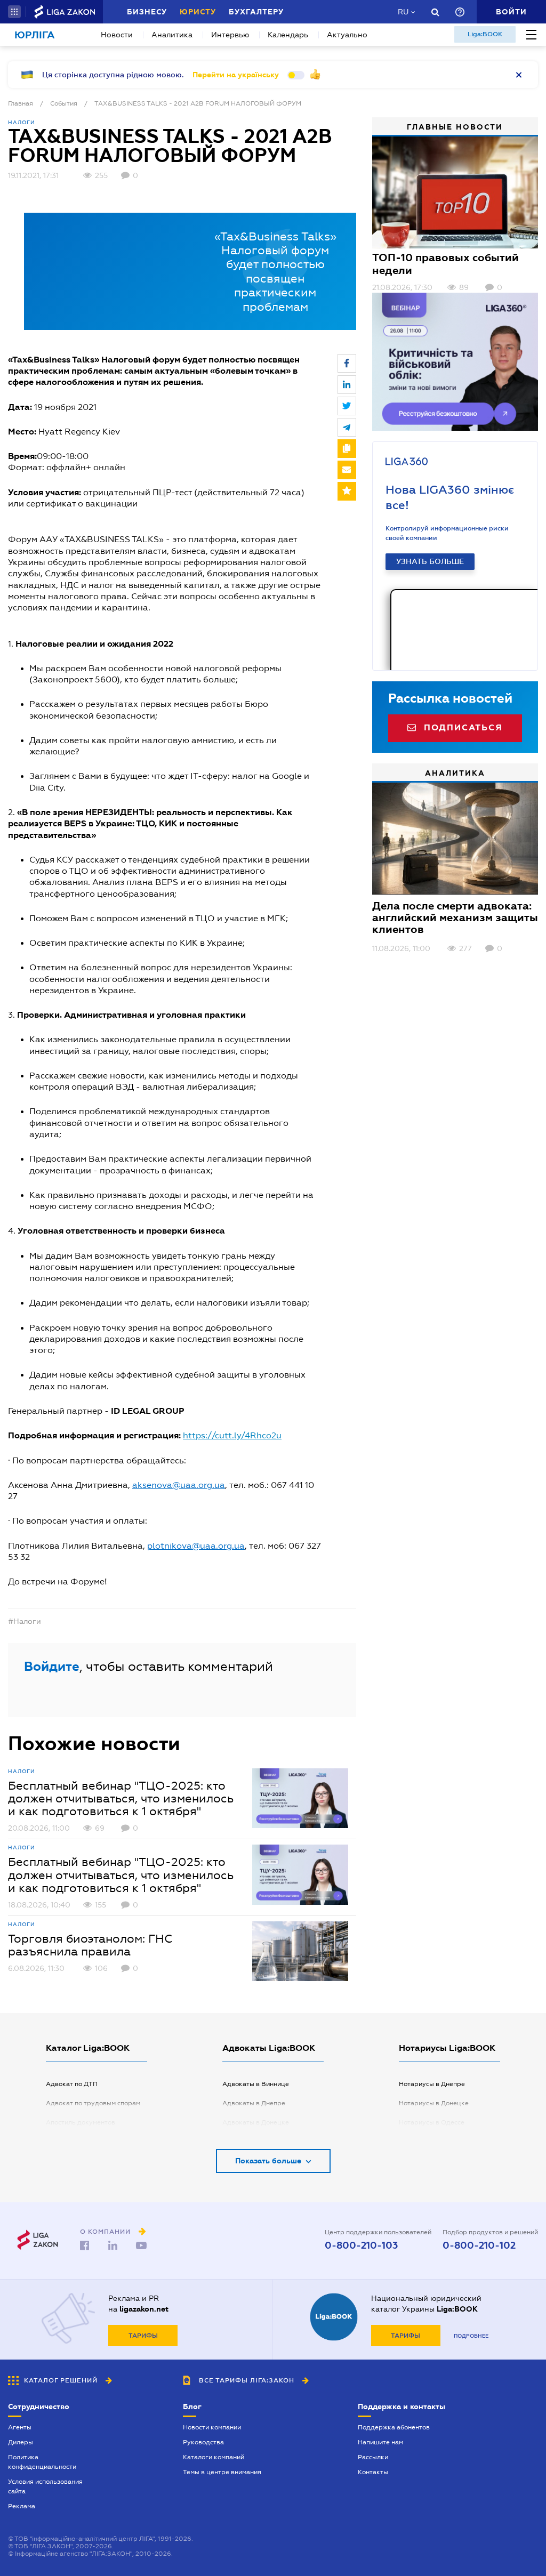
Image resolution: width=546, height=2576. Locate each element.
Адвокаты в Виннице (256, 2084)
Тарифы (143, 2336)
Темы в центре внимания (222, 2472)
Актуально (347, 35)
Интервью (230, 35)
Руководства (203, 2442)
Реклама (22, 2506)
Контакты (373, 2472)
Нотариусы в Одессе (432, 2122)
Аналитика (172, 35)
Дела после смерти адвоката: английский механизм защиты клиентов (455, 917)
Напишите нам (380, 2442)
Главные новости (455, 127)
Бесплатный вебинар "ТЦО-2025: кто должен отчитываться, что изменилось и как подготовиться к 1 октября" (121, 1798)
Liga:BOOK (485, 34)
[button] (14, 12)
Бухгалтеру (256, 12)
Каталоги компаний (214, 2457)
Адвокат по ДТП (72, 2084)
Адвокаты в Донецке (256, 2122)
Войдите (52, 1666)
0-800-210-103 (361, 2245)
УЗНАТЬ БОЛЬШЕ (430, 561)
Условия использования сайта (45, 2486)
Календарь (288, 35)
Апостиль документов (81, 2122)
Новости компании (212, 2427)
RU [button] (403, 12)
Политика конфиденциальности (42, 2462)
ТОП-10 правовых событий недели (445, 264)
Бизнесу (147, 12)
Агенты (20, 2427)
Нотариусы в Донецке (434, 2103)
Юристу (198, 12)
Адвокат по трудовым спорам (93, 2103)
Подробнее (471, 2336)
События (64, 103)
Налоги (22, 122)
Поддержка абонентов (394, 2427)
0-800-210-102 (479, 2245)
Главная (21, 103)
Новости (117, 35)
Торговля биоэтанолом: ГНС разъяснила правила (90, 1945)
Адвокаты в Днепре (254, 2103)
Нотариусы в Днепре (432, 2084)
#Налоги (25, 1621)
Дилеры (21, 2442)
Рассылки (373, 2457)
